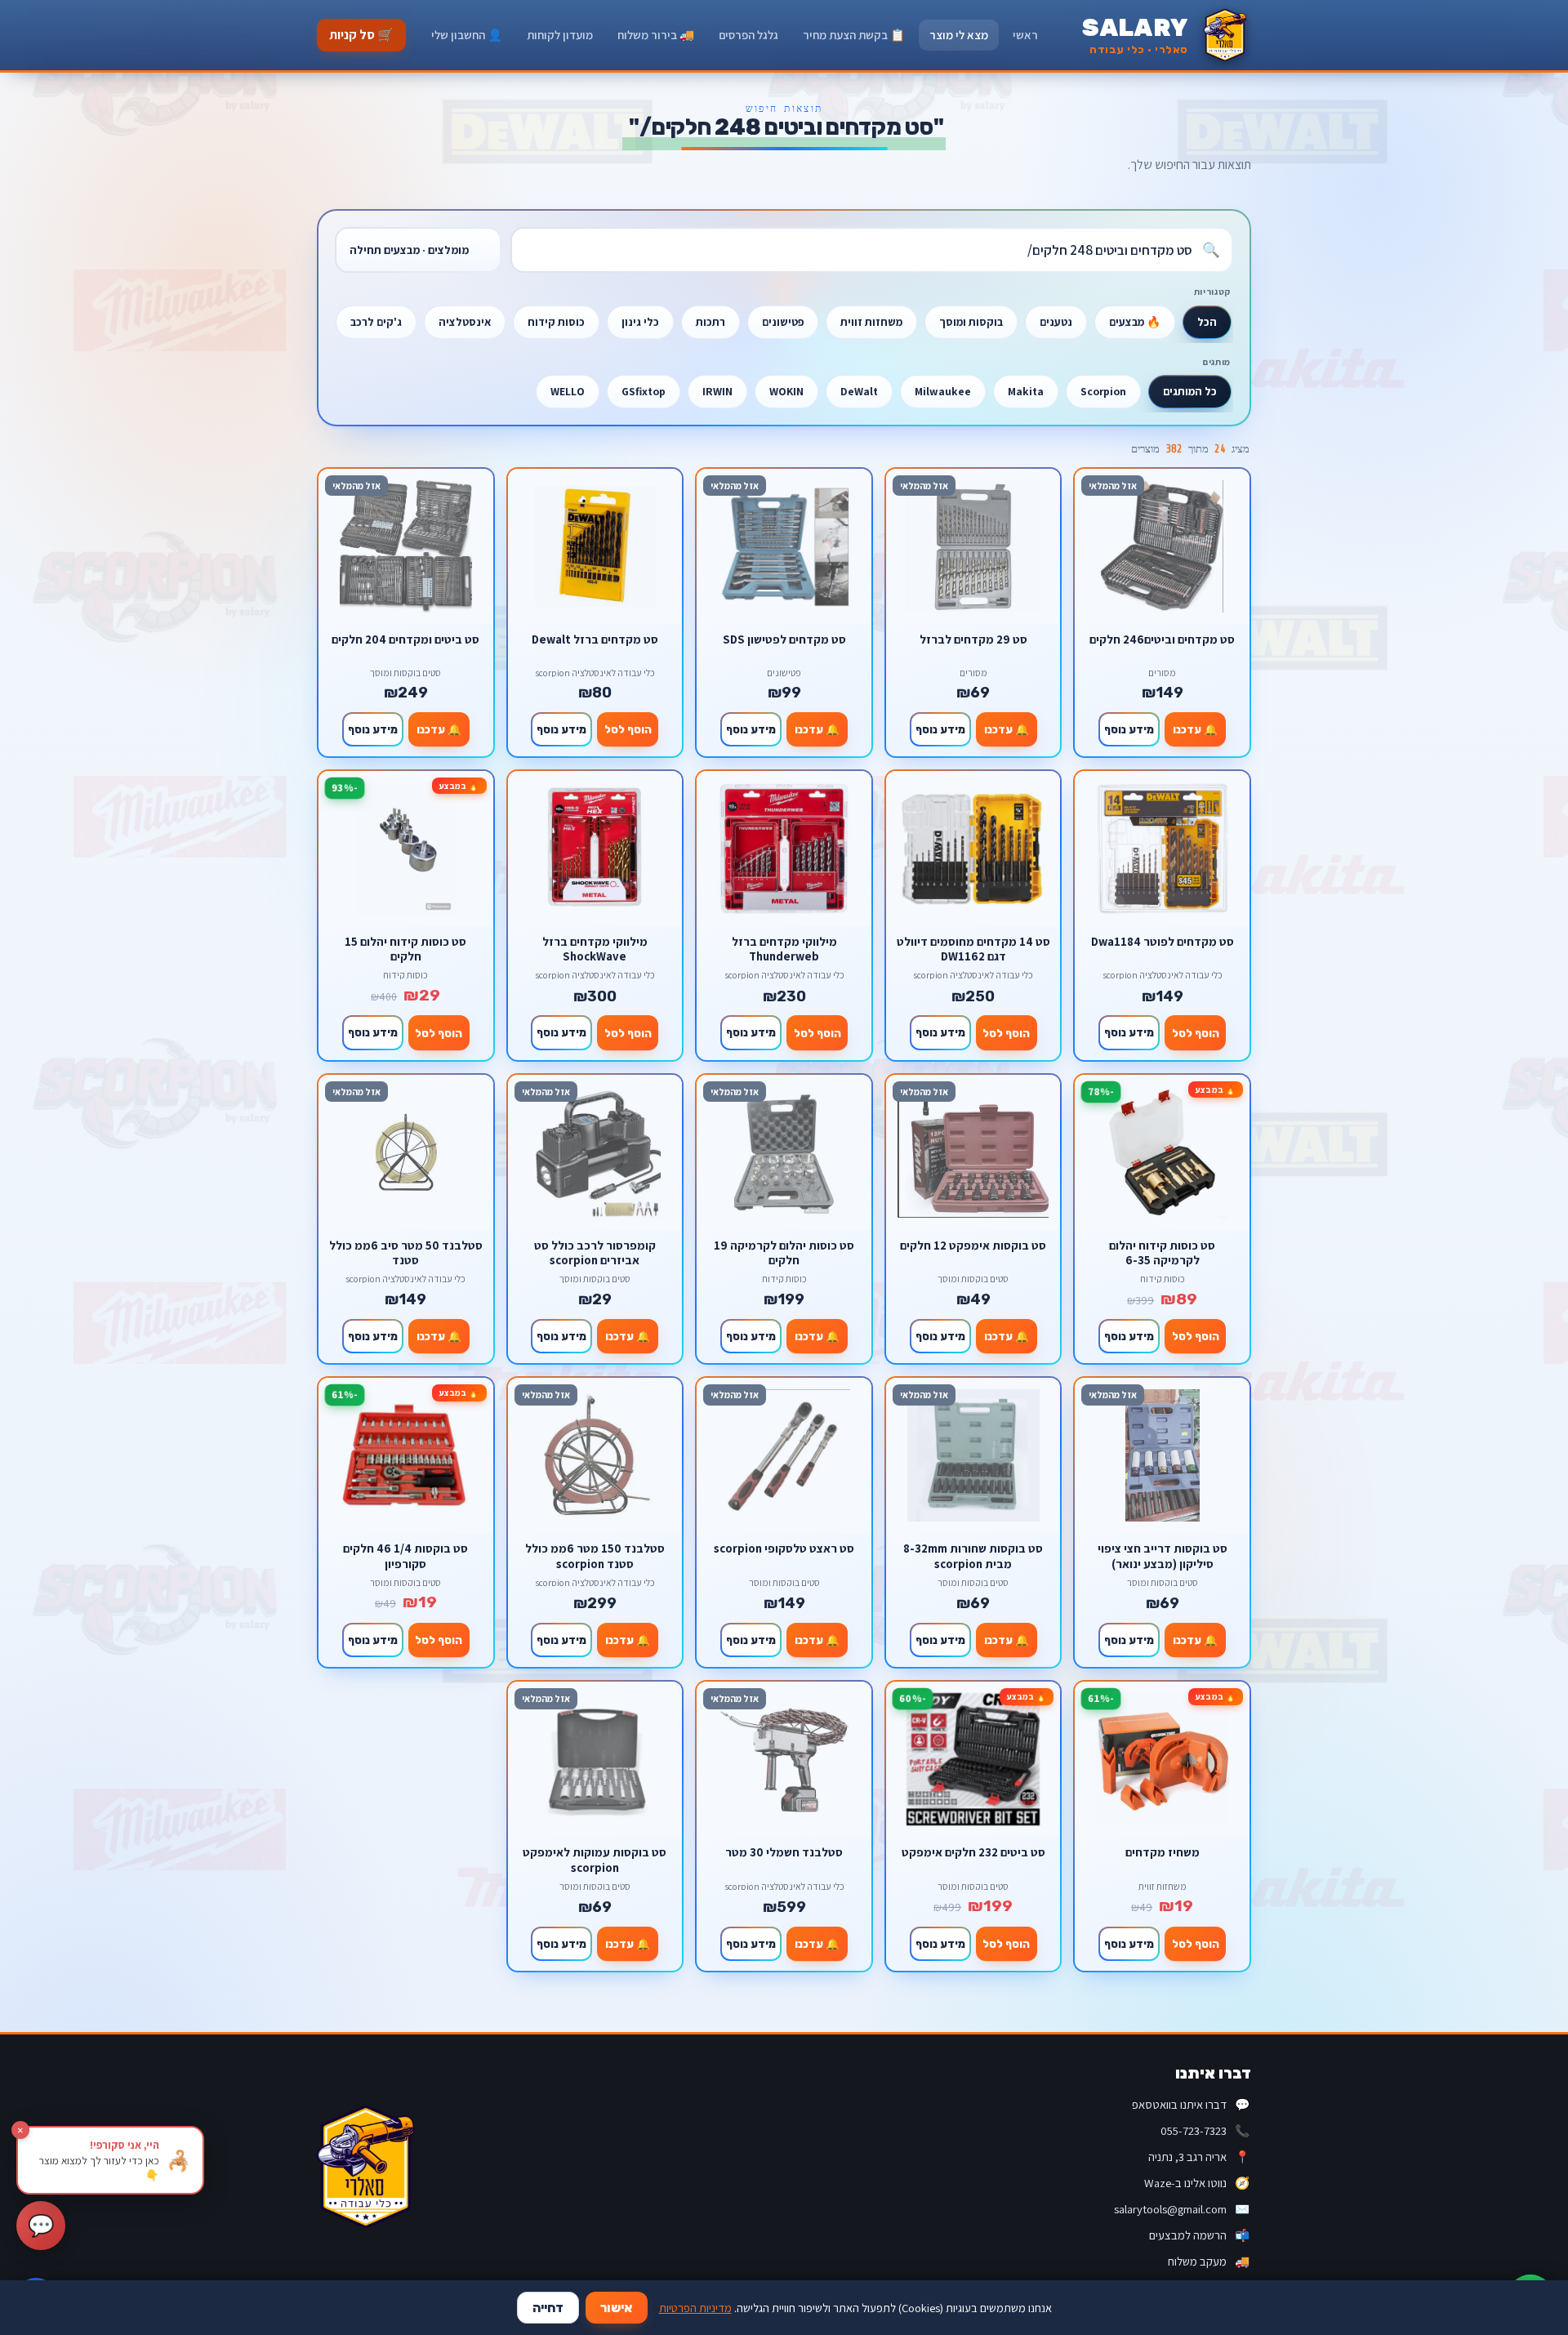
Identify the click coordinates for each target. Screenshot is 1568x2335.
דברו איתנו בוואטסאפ (1191, 2104)
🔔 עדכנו (1195, 729)
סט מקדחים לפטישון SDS (784, 639)
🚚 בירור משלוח (656, 35)
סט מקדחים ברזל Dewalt (595, 639)
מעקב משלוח (1209, 2261)
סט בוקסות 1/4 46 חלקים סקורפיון (405, 1555)
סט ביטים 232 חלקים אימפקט (973, 1852)
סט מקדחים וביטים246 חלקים (1162, 639)
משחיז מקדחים (1163, 1852)
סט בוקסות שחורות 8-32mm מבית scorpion (973, 1555)
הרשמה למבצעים (1199, 2235)
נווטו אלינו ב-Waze (1197, 2183)
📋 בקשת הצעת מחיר (854, 35)
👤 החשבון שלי (467, 35)
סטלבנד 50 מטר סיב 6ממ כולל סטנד (406, 1252)
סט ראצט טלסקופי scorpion (784, 1548)
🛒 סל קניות (361, 35)
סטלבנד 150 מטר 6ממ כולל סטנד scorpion (595, 1555)
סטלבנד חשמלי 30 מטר (784, 1852)
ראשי (1025, 35)
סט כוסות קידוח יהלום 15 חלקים (405, 949)
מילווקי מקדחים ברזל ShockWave (595, 949)
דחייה (548, 2308)
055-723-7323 (1205, 2130)
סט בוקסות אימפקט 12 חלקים (973, 1245)
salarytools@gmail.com (1182, 2209)
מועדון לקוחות (560, 35)
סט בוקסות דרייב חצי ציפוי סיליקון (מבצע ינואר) (1163, 1555)
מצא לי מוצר (959, 35)
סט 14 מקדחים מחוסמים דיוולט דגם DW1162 (973, 949)
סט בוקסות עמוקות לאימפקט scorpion (595, 1859)
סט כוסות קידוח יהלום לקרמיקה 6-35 (1162, 1252)
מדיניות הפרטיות (695, 2308)
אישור (617, 2308)
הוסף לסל (628, 729)
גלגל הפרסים (748, 35)
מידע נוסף (1129, 729)
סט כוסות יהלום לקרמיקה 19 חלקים (784, 1252)
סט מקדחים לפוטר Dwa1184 (1163, 942)
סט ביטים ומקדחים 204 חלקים (405, 639)
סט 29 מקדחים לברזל (973, 639)
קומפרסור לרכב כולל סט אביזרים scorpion (595, 1252)
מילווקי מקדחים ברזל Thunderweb (784, 949)
